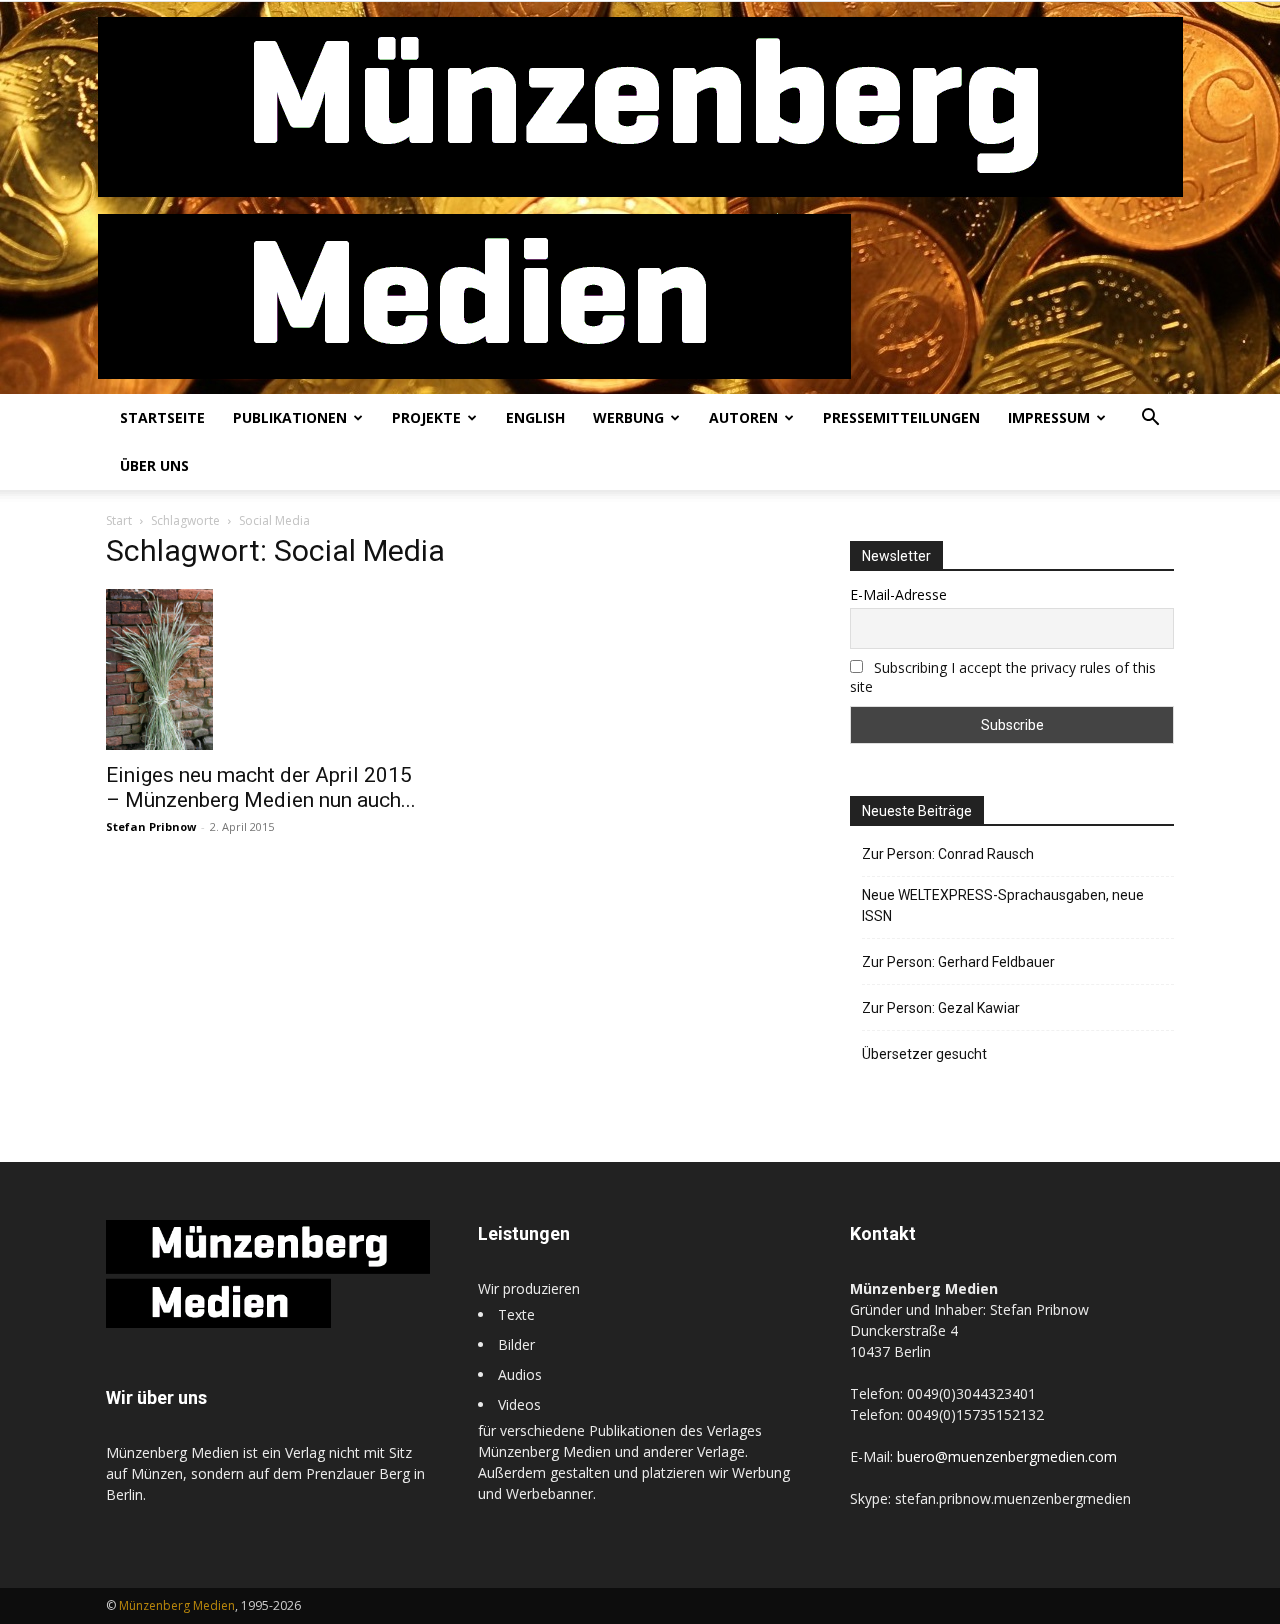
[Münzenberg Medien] (640, 198)
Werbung (628, 417)
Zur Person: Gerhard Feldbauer (958, 962)
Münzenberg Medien (177, 1605)
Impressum (1049, 417)
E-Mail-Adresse (898, 594)
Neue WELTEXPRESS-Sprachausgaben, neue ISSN (1003, 905)
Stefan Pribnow (151, 826)
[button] (1150, 419)
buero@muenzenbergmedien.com (1007, 1456)
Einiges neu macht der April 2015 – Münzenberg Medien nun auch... (261, 787)
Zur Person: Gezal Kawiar (941, 1008)
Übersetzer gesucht (924, 1054)
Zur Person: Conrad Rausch (948, 854)
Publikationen (290, 417)
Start (119, 520)
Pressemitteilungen (901, 417)
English (535, 417)
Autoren (743, 417)
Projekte (426, 417)
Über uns (154, 465)
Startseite (162, 417)
